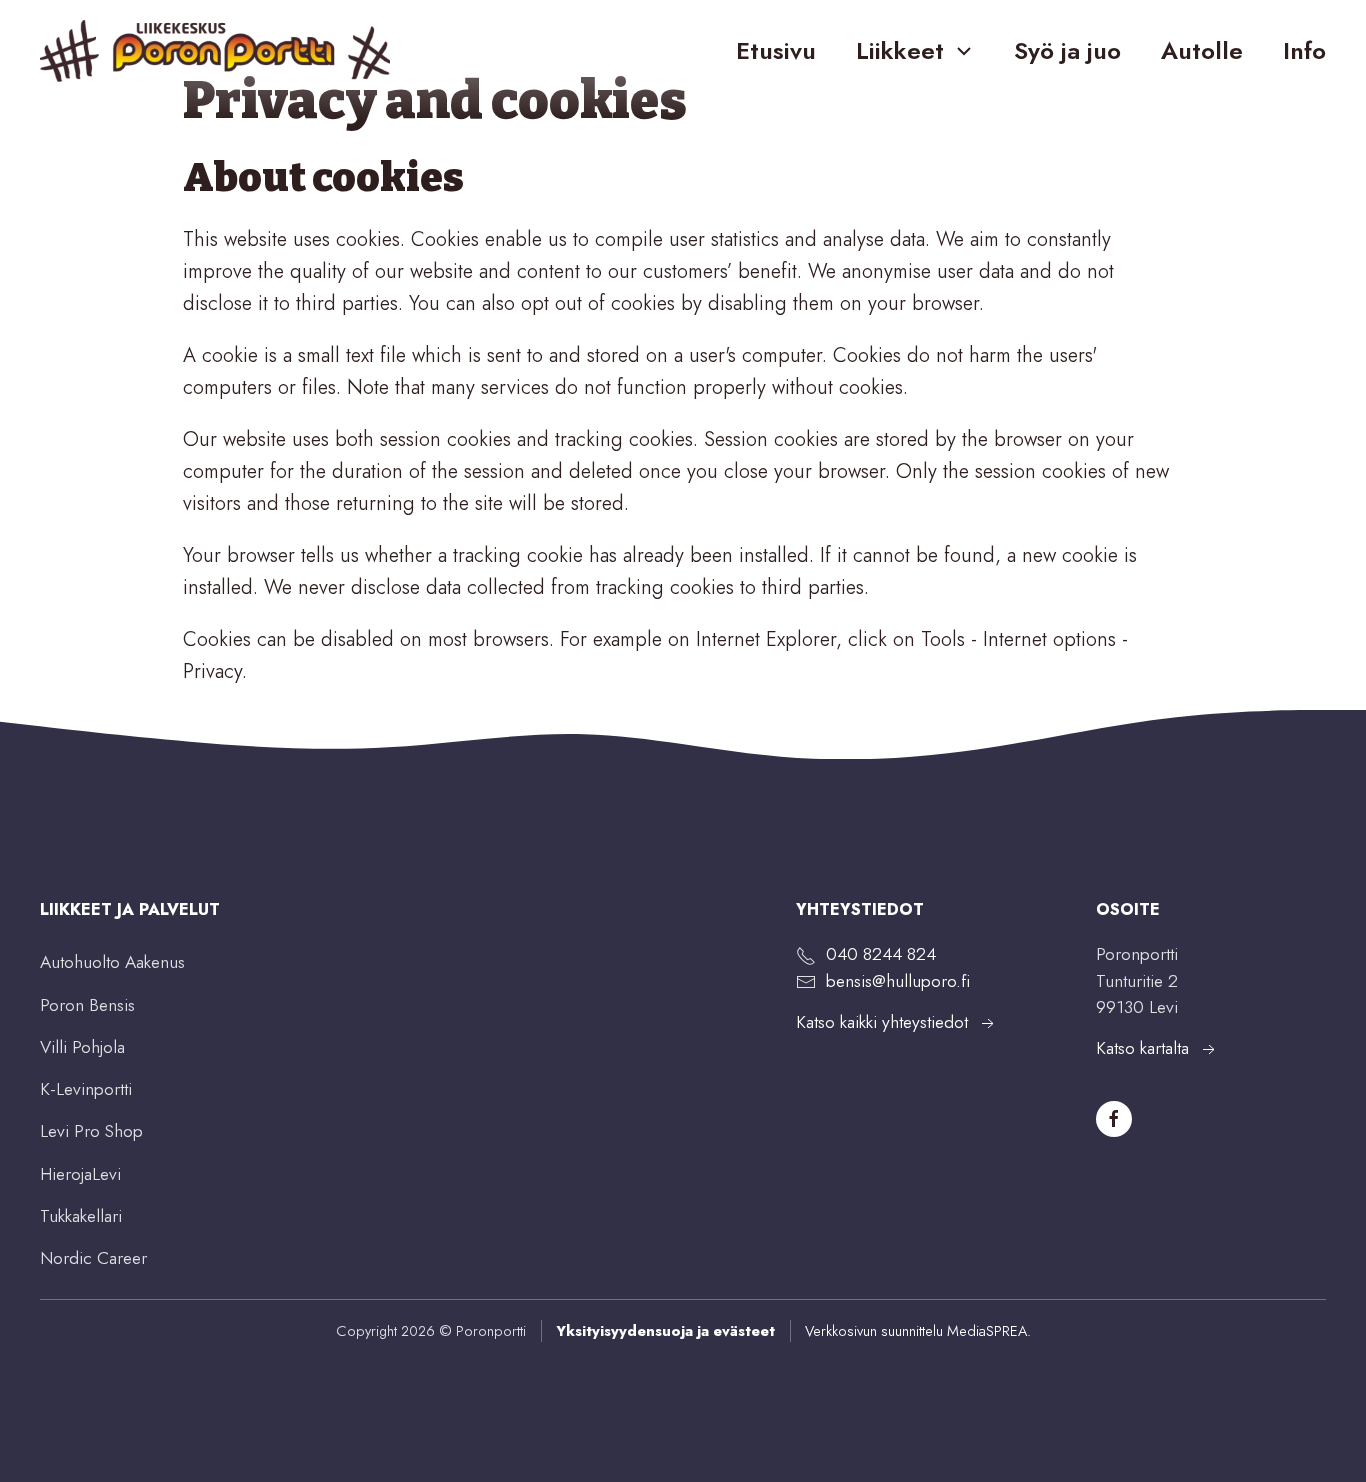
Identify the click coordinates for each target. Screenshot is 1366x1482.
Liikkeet (900, 50)
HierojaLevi (80, 1174)
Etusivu (776, 50)
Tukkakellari (81, 1216)
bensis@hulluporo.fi (898, 981)
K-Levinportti (86, 1089)
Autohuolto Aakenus (112, 962)
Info (1304, 50)
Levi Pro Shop (91, 1131)
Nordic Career (93, 1258)
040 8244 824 (881, 954)
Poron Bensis (87, 1005)
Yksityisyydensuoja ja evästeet (665, 1330)
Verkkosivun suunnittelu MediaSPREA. (918, 1330)
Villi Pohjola (82, 1047)
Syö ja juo (1067, 50)
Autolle (1202, 50)
